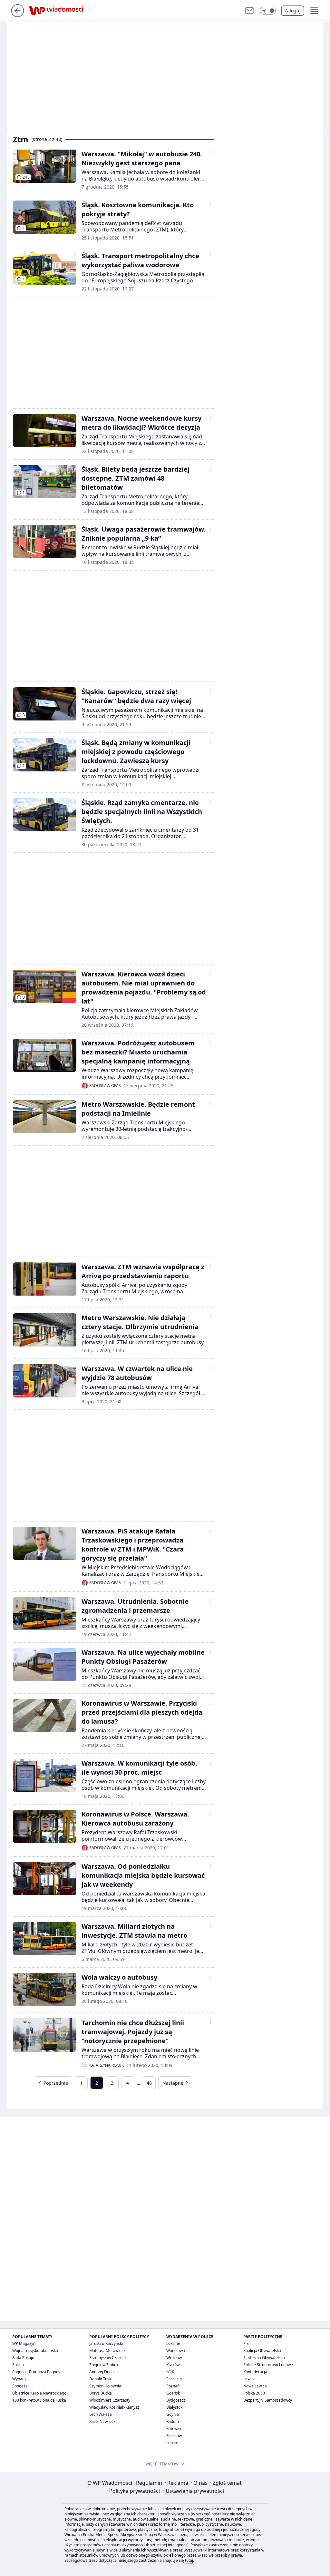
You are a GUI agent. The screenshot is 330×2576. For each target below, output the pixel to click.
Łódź (170, 2372)
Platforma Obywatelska (264, 2358)
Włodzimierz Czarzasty (110, 2400)
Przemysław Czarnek (108, 2358)
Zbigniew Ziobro (104, 2365)
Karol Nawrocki (103, 2421)
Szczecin (174, 2379)
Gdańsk (173, 2393)
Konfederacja (255, 2372)
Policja (18, 2365)
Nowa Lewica (255, 2386)
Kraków (173, 2365)
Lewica (249, 2379)
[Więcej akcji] (210, 153)
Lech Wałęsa (101, 2414)
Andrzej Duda (102, 2372)
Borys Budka (101, 2393)
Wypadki (20, 2379)
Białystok (174, 2407)
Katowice (174, 2429)
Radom (173, 2421)
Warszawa (176, 2351)
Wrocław (174, 2358)
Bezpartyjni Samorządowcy (268, 2400)
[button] (268, 11)
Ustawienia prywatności (194, 2491)
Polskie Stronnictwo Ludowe (268, 2365)
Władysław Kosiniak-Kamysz (114, 2407)
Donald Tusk (100, 2379)
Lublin (172, 2443)
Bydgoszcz (176, 2400)
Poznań (173, 2386)
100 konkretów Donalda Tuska (39, 2400)
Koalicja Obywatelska (262, 2351)
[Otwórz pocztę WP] (249, 11)
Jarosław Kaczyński (106, 2343)
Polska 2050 (254, 2393)
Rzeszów (174, 2436)
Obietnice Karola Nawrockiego (39, 2393)
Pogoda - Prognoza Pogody (36, 2372)
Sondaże (20, 2386)
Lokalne (173, 2343)
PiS (246, 2343)
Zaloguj (293, 10)
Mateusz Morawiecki (108, 2351)
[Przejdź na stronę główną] (18, 15)
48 (149, 2083)
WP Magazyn (24, 2343)
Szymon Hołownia (105, 2386)
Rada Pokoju (23, 2358)
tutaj (189, 2560)
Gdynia (173, 2414)
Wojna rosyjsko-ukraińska (35, 2351)
